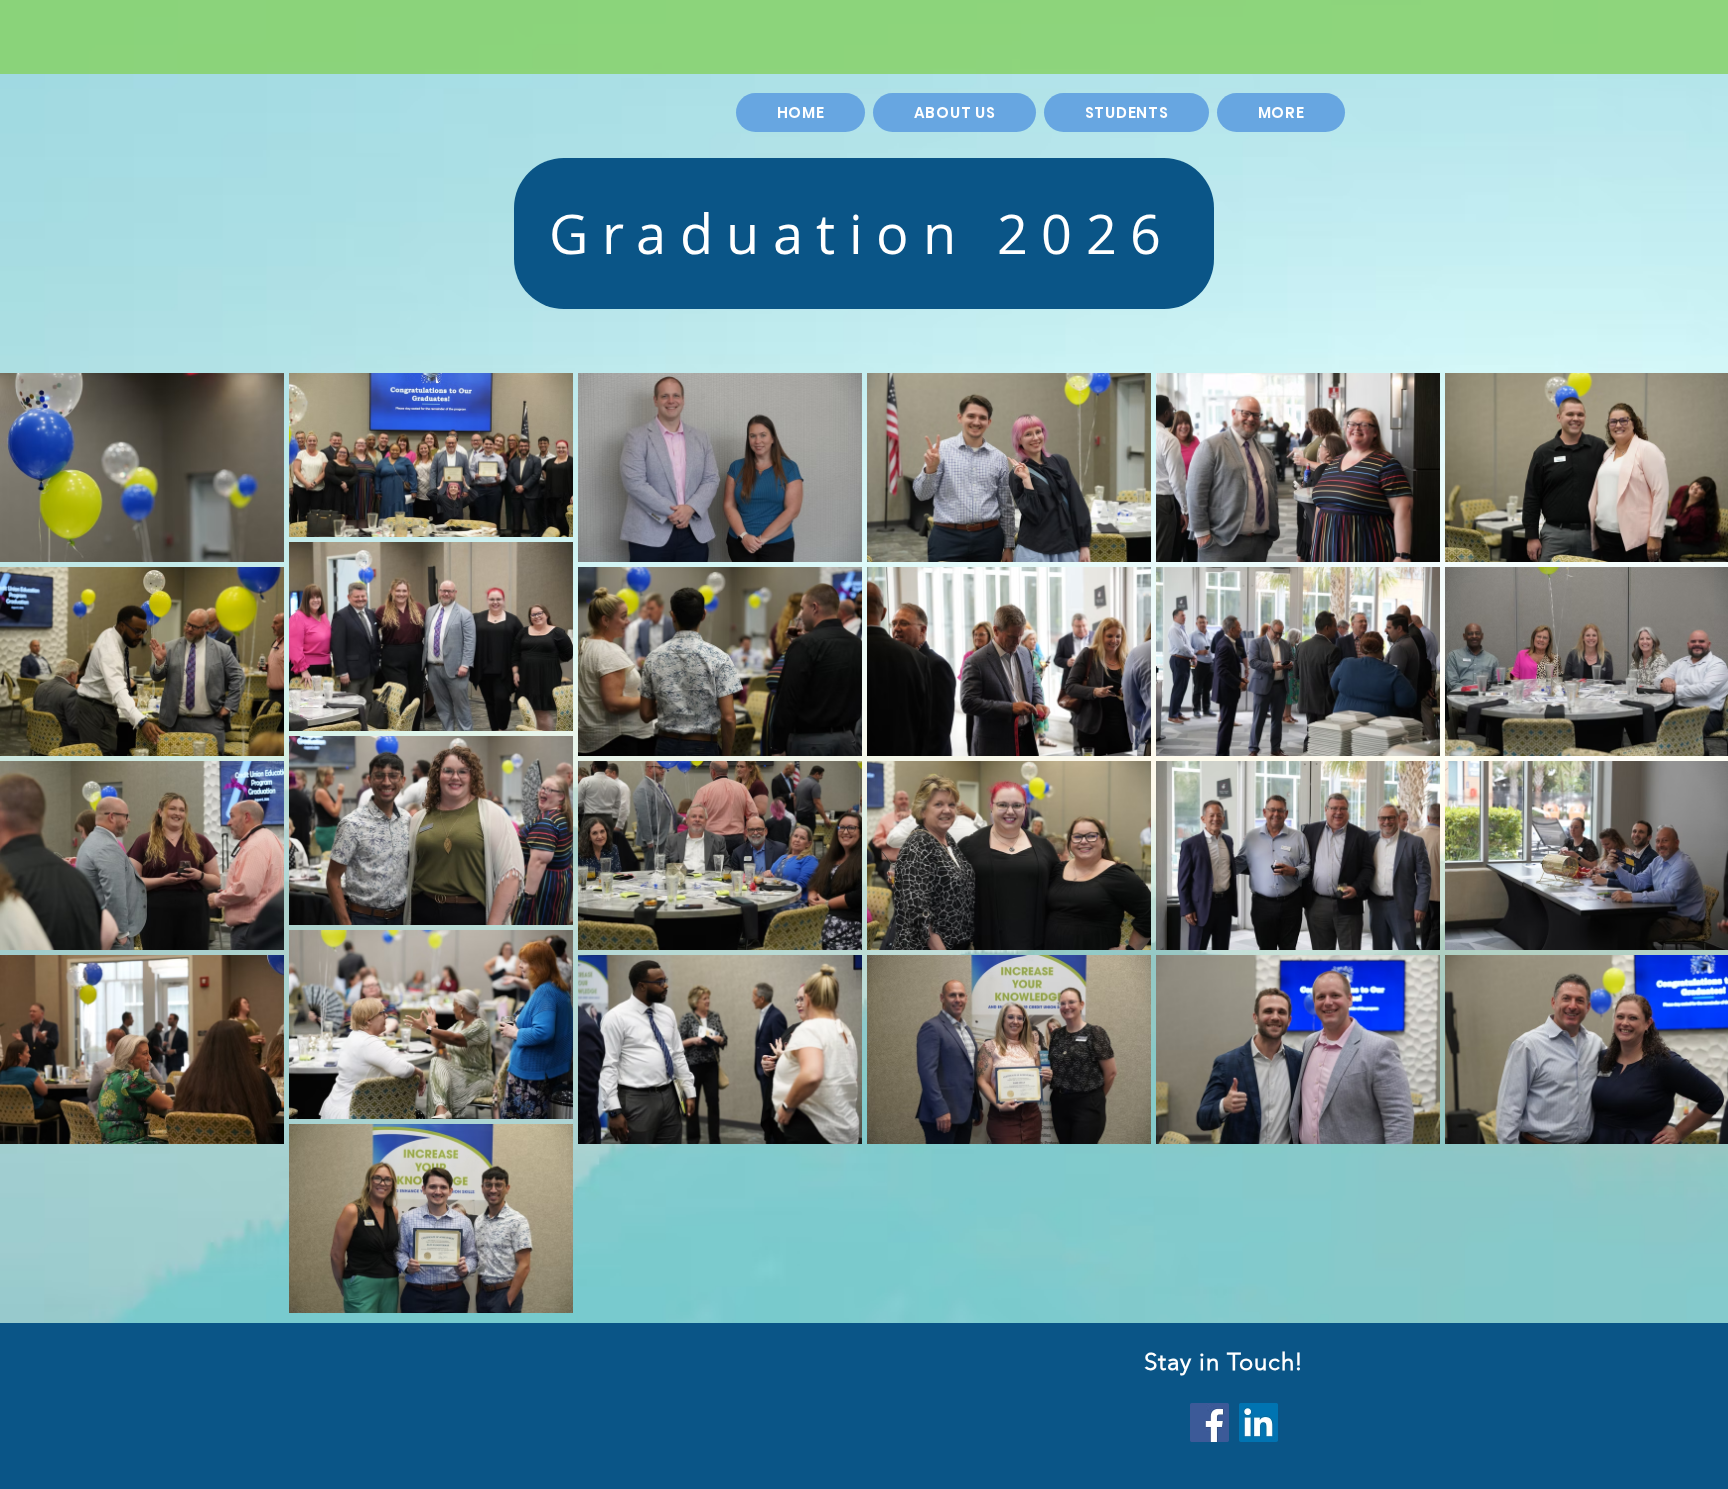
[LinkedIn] (1258, 1422)
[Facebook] (1209, 1422)
